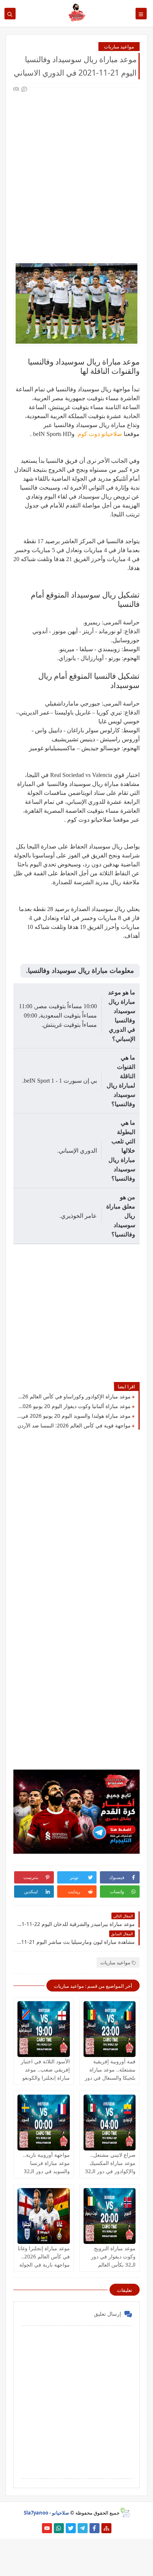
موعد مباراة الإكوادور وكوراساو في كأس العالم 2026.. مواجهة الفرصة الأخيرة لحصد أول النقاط (74, 1396)
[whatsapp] (59, 2528)
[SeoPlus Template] (125, 2513)
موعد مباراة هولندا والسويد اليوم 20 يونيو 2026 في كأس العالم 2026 (74, 1416)
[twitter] (71, 2528)
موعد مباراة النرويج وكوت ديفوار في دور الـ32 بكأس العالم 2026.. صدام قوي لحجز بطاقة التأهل (110, 2265)
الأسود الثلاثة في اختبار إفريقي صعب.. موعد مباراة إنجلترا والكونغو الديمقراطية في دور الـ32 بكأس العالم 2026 (44, 2078)
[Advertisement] (76, 170)
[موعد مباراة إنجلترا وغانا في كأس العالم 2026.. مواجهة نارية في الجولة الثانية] (44, 2216)
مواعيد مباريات (119, 47)
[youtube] (47, 2528)
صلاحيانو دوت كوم (99, 434)
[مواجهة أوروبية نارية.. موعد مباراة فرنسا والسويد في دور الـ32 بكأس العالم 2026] (44, 2123)
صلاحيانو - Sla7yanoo (46, 2513)
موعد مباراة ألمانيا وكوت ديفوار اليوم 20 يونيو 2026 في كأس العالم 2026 (74, 1406)
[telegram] (83, 2528)
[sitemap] (106, 2528)
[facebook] (95, 2528)
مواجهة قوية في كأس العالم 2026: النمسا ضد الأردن (74, 1425)
